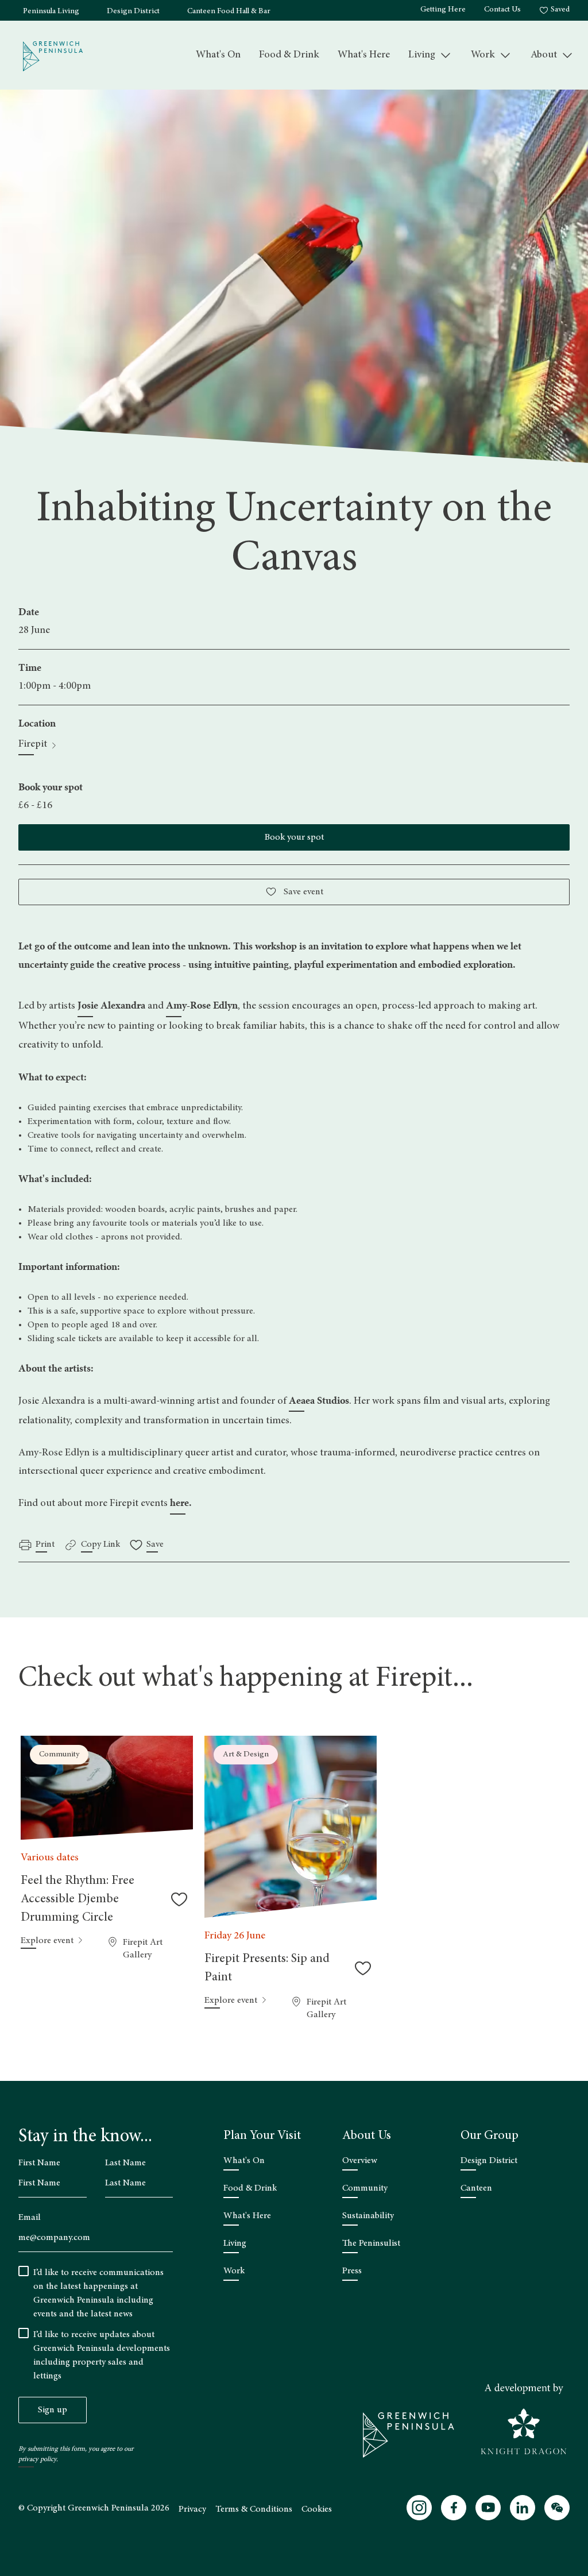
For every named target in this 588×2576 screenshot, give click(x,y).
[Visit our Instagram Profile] (419, 2508)
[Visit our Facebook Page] (454, 2508)
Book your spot (294, 837)
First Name (39, 2163)
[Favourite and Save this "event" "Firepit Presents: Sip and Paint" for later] (363, 1968)
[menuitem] (218, 55)
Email (30, 2218)
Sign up (53, 2410)
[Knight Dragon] (524, 2419)
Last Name (125, 2163)
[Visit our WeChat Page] (557, 2508)
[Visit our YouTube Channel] (488, 2508)
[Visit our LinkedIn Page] (523, 2508)
